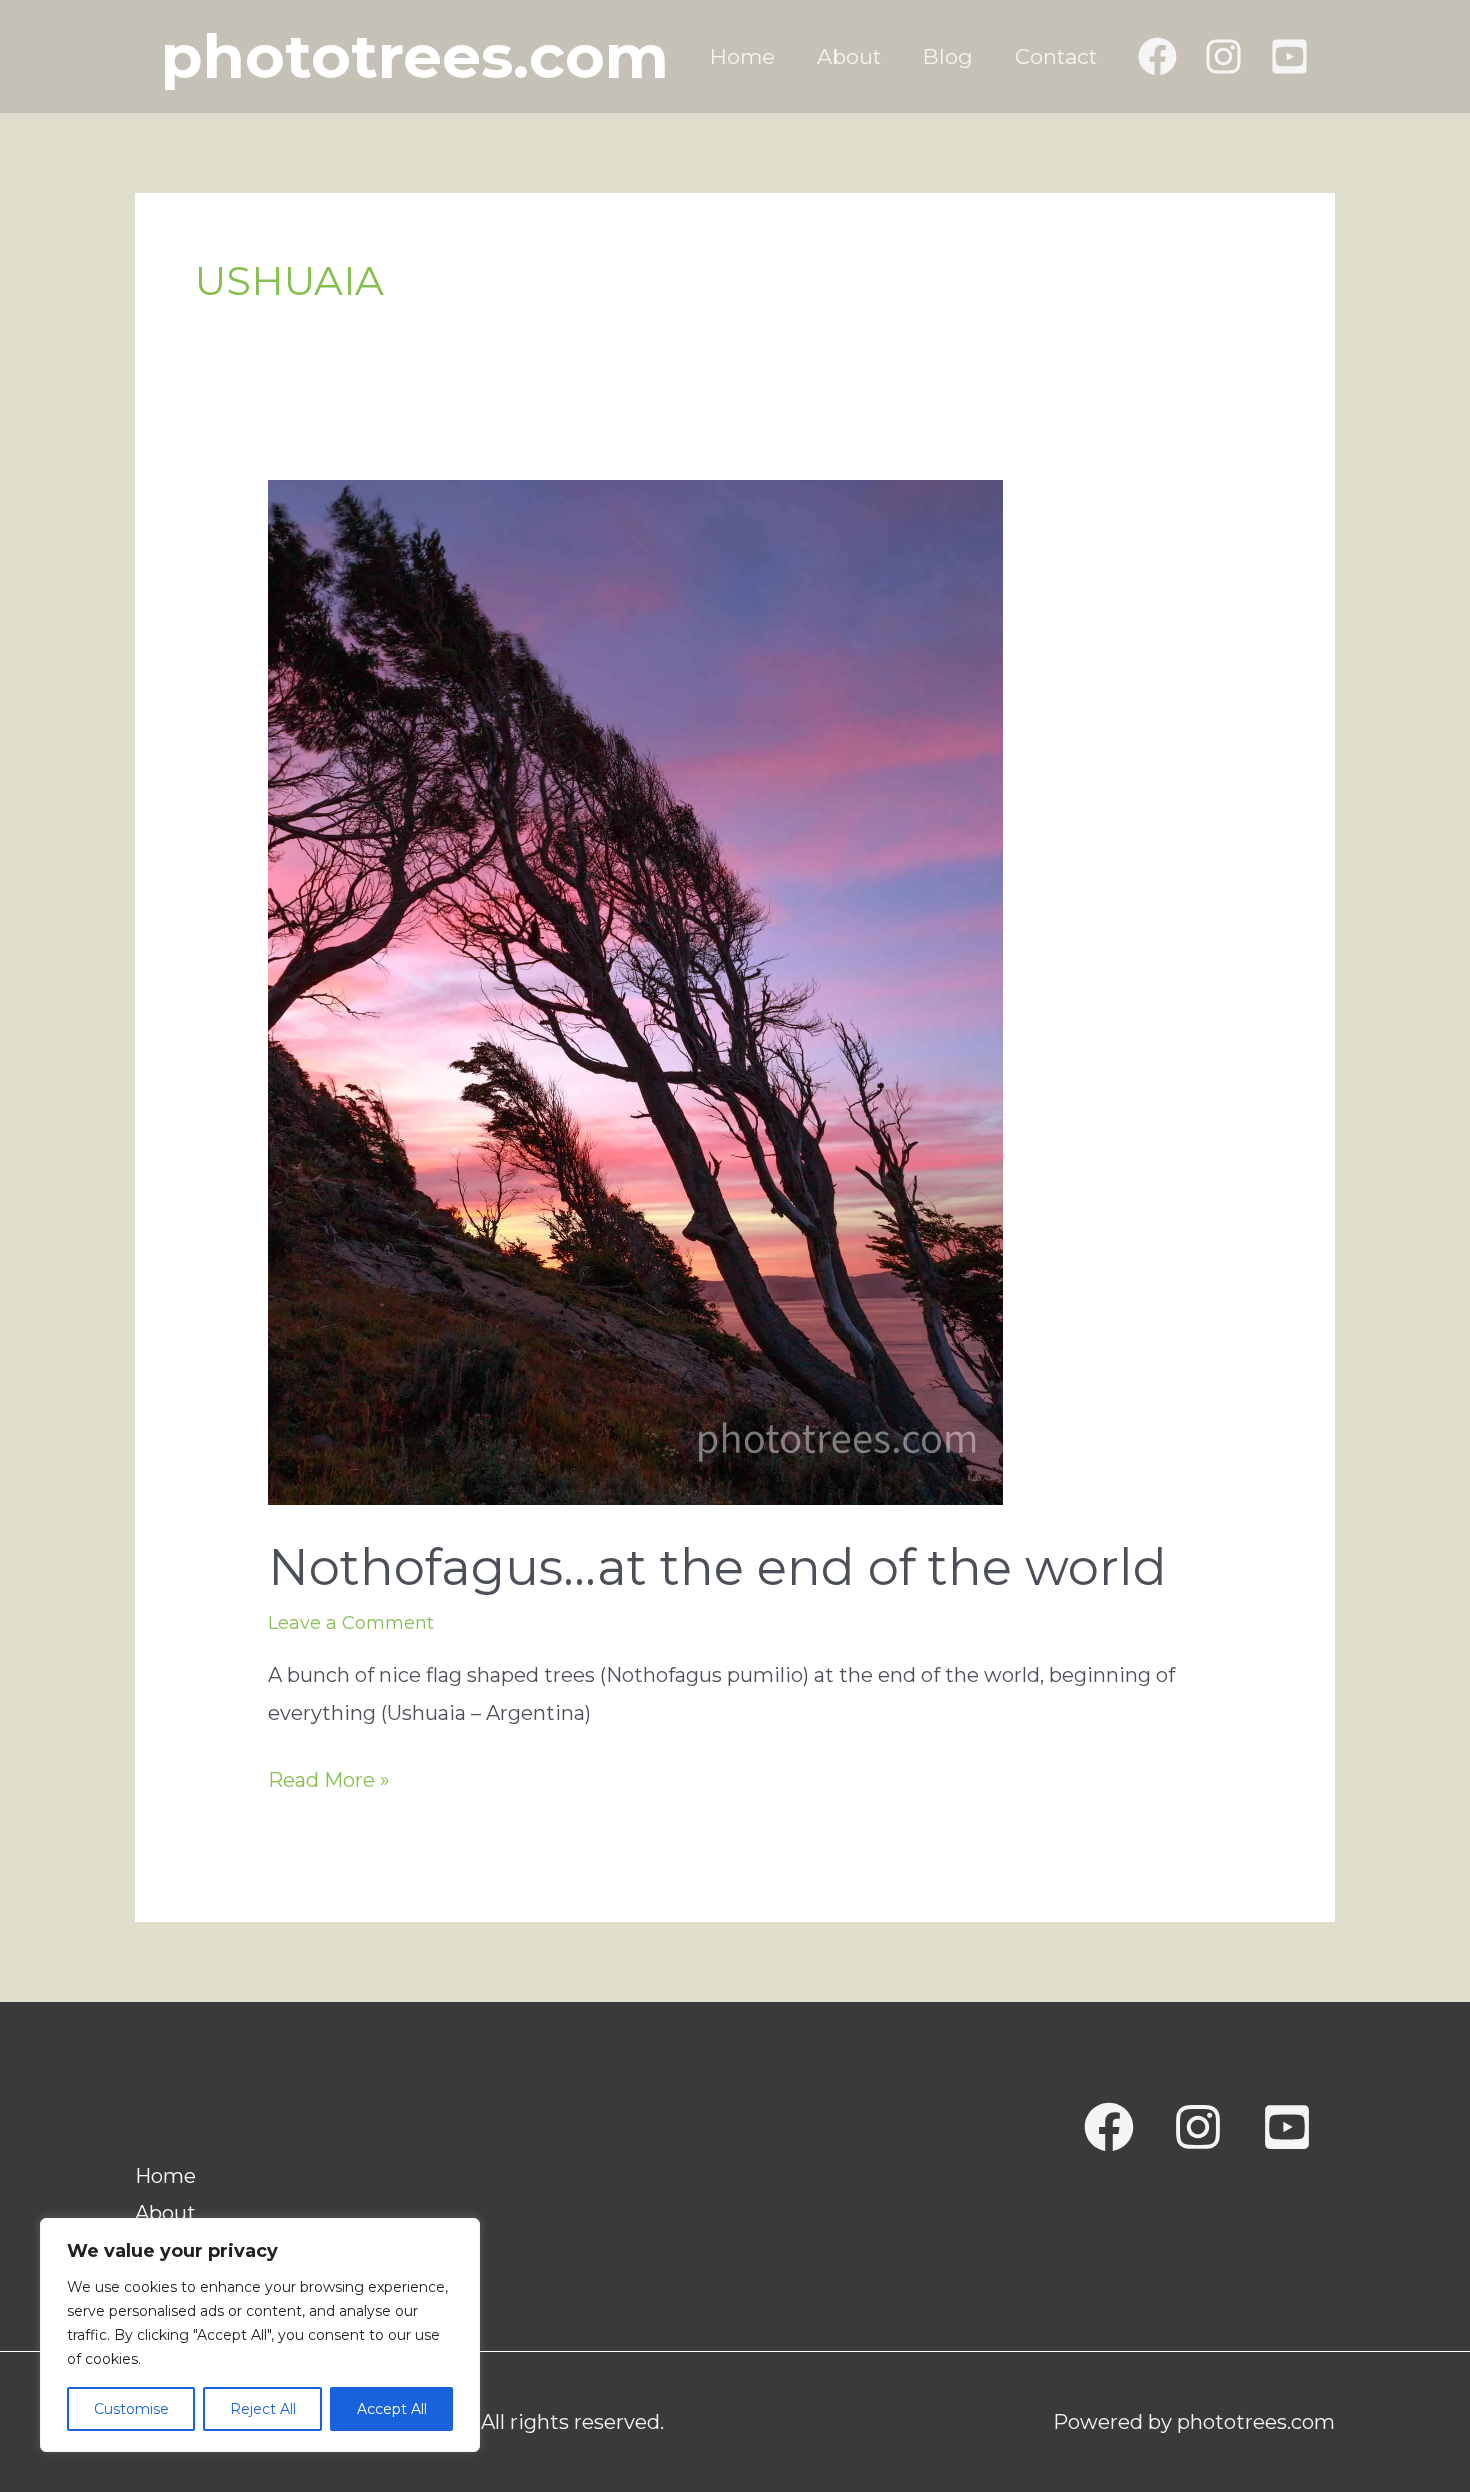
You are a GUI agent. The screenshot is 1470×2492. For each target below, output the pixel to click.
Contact (1056, 56)
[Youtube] (1287, 2127)
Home (742, 56)
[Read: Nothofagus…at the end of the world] (635, 991)
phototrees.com (415, 56)
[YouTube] (1289, 56)
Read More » (329, 1783)
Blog (948, 56)
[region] (260, 2335)
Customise (131, 2409)
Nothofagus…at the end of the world (717, 1567)
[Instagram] (1223, 56)
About (849, 56)
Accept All (392, 2409)
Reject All (263, 2409)
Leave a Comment (351, 1623)
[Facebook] (1157, 56)
